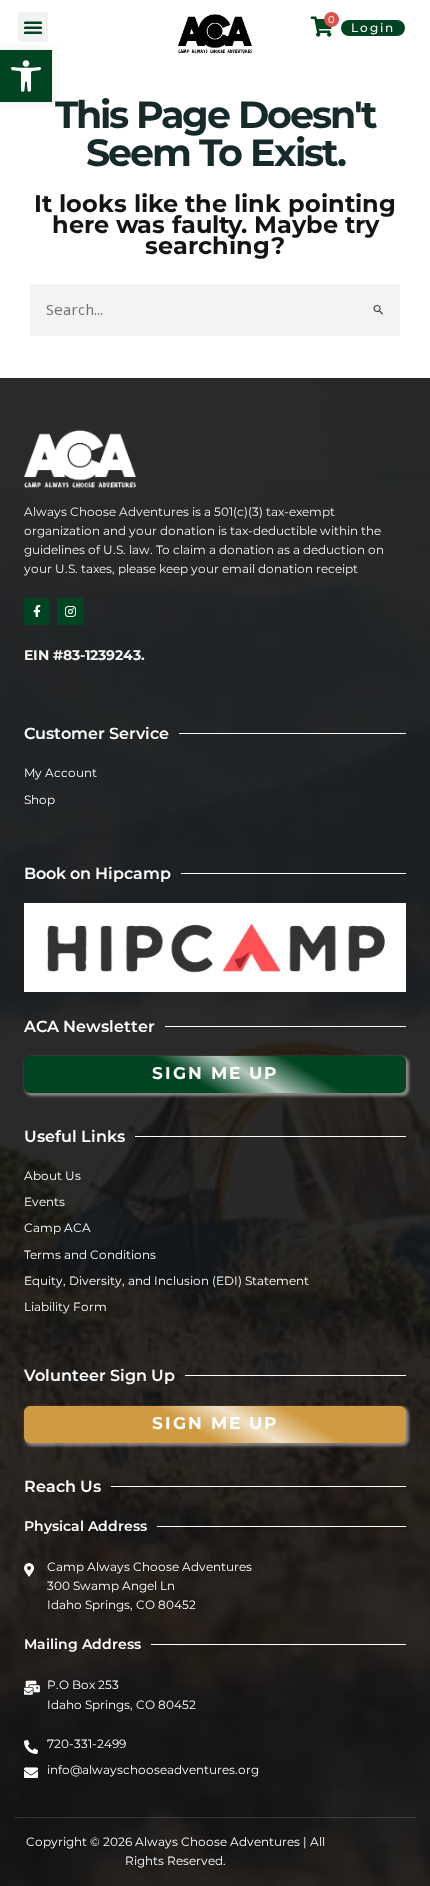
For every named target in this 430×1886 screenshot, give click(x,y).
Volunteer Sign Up (99, 1375)
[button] (26, 76)
